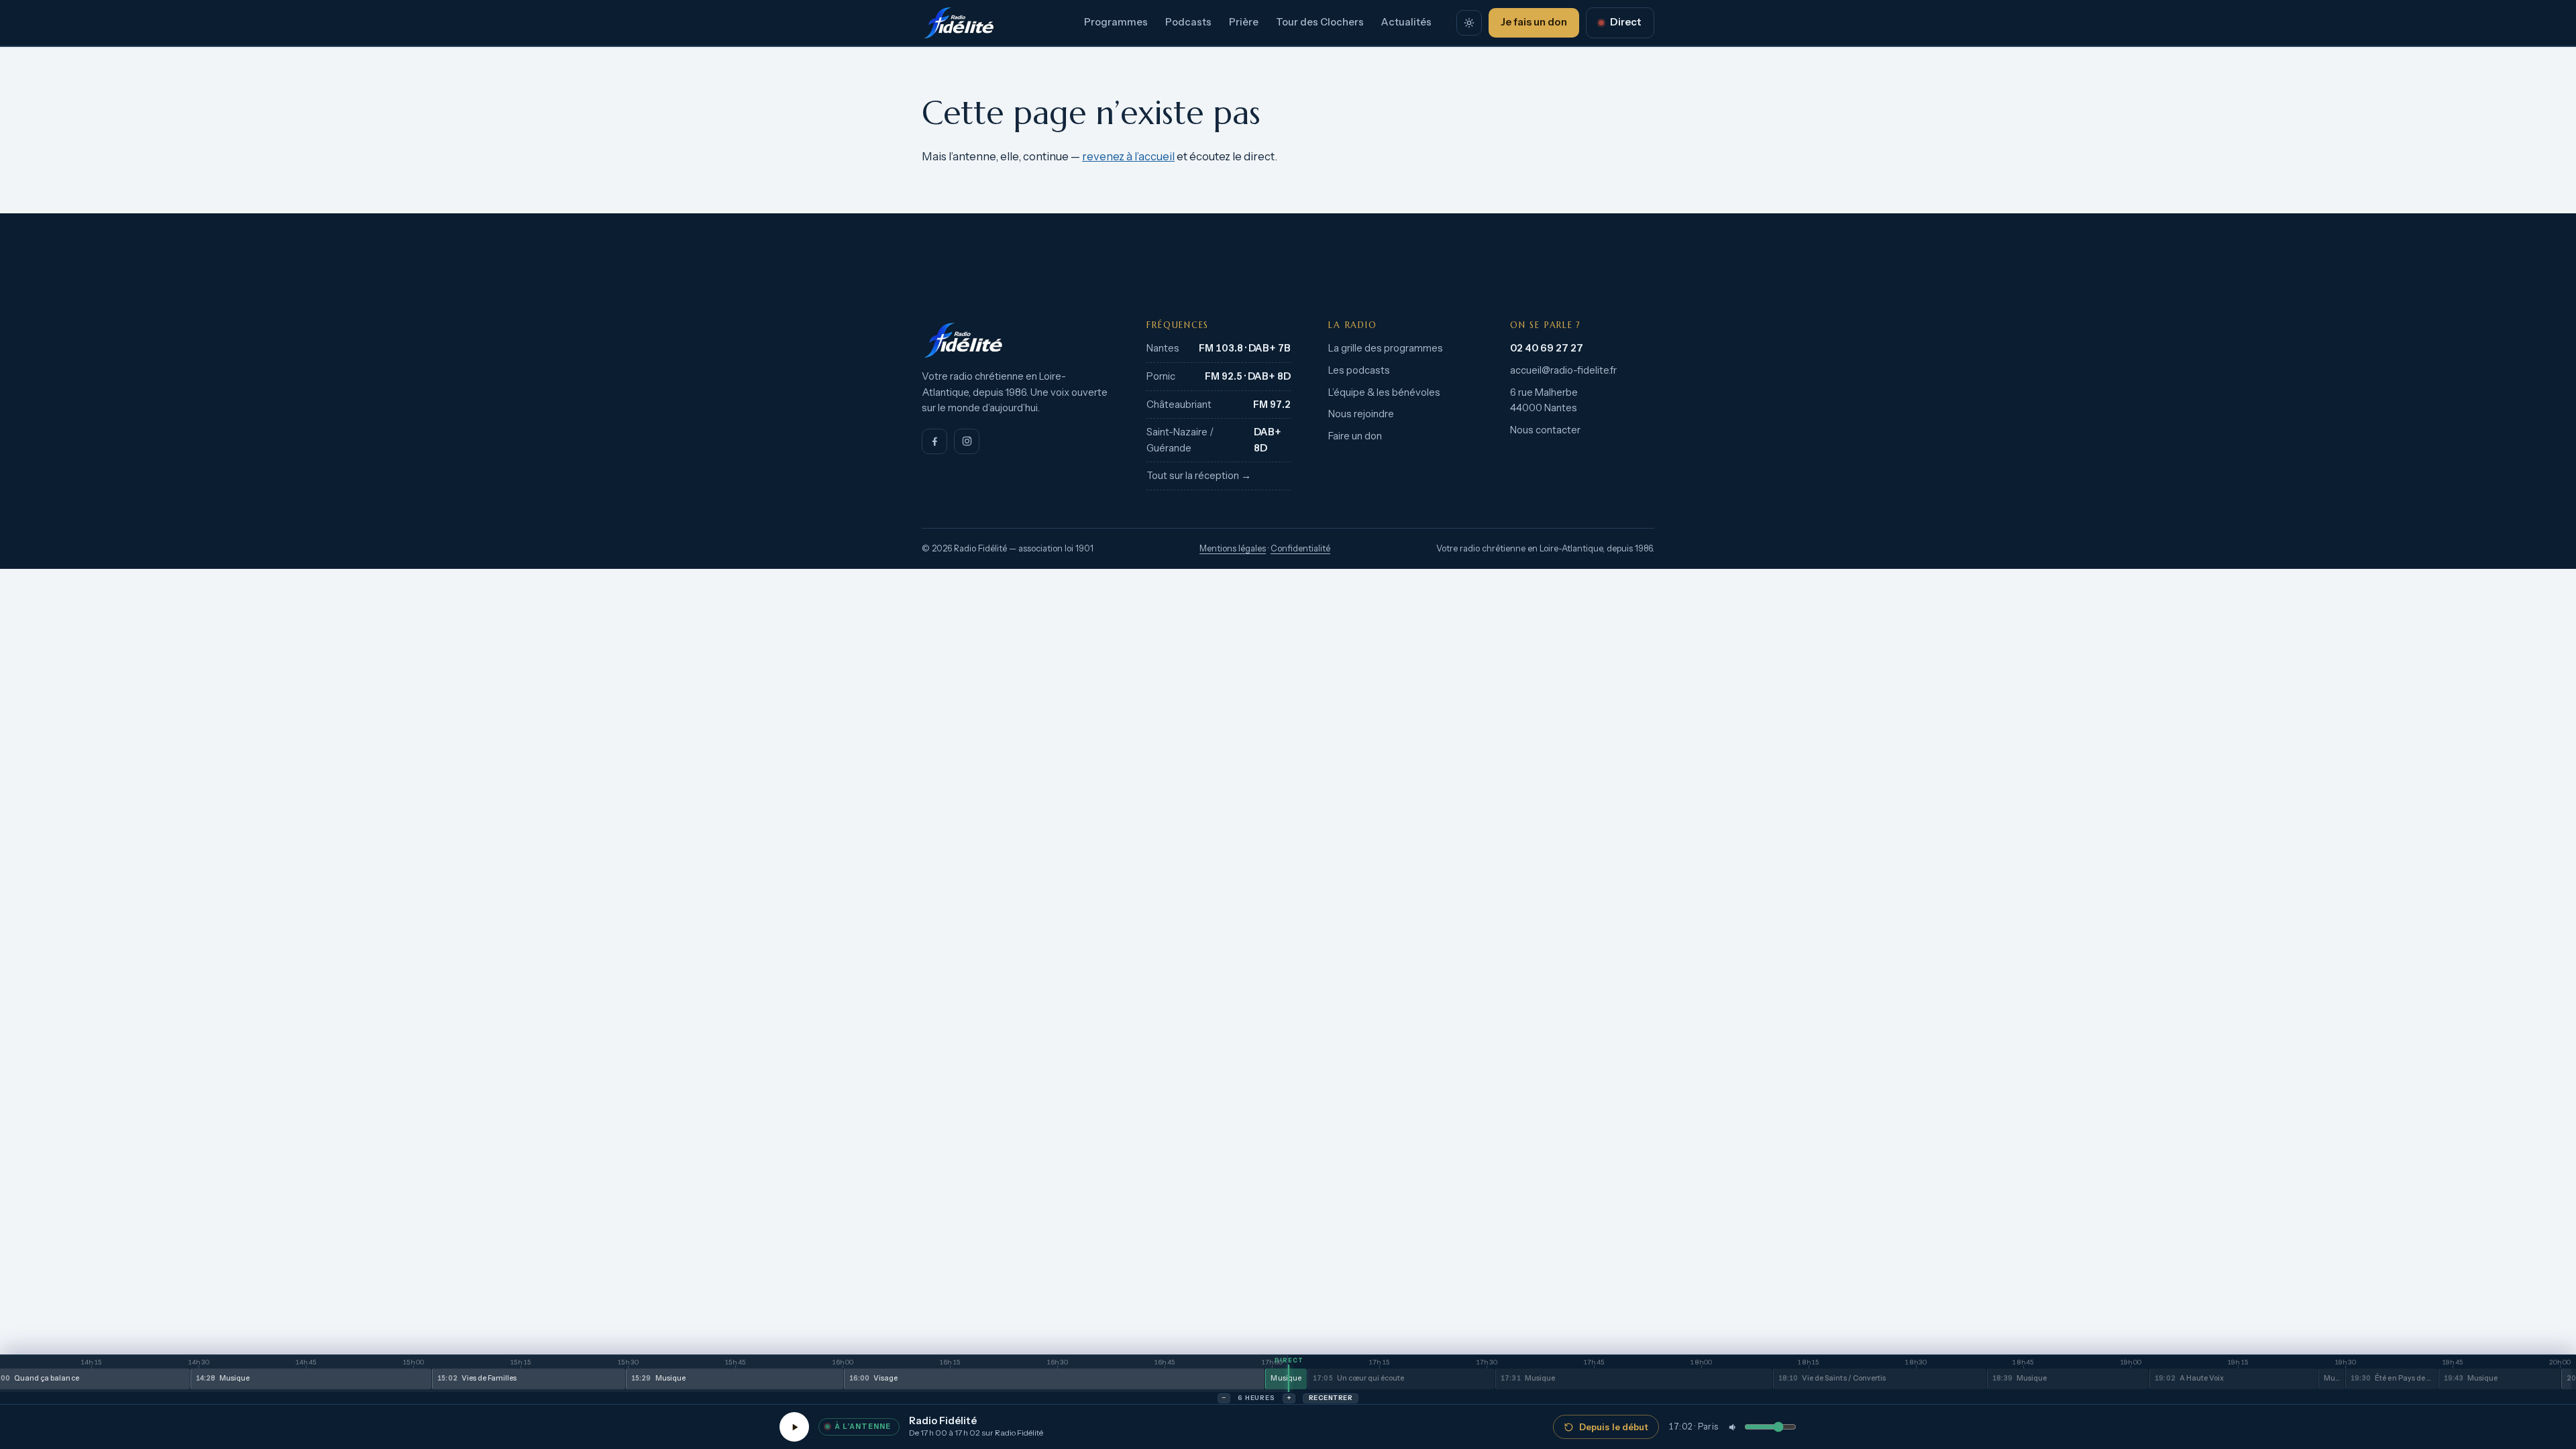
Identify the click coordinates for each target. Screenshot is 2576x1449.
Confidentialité (1300, 548)
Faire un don (1355, 436)
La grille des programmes (1386, 348)
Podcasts (1188, 22)
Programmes (1116, 22)
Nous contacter (1545, 430)
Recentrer (1331, 1398)
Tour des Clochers (1320, 22)
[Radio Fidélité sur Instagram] (967, 441)
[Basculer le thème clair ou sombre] (1469, 23)
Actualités (1406, 22)
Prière (1244, 22)
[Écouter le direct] (794, 1427)
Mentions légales (1233, 548)
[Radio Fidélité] (1015, 340)
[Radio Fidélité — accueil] (959, 23)
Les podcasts (1359, 370)
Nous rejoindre (1361, 414)
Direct (1626, 22)
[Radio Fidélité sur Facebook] (934, 441)
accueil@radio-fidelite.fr (1563, 370)
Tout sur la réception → (1199, 476)
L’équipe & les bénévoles (1384, 392)
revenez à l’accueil (1128, 156)
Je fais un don (1534, 22)
